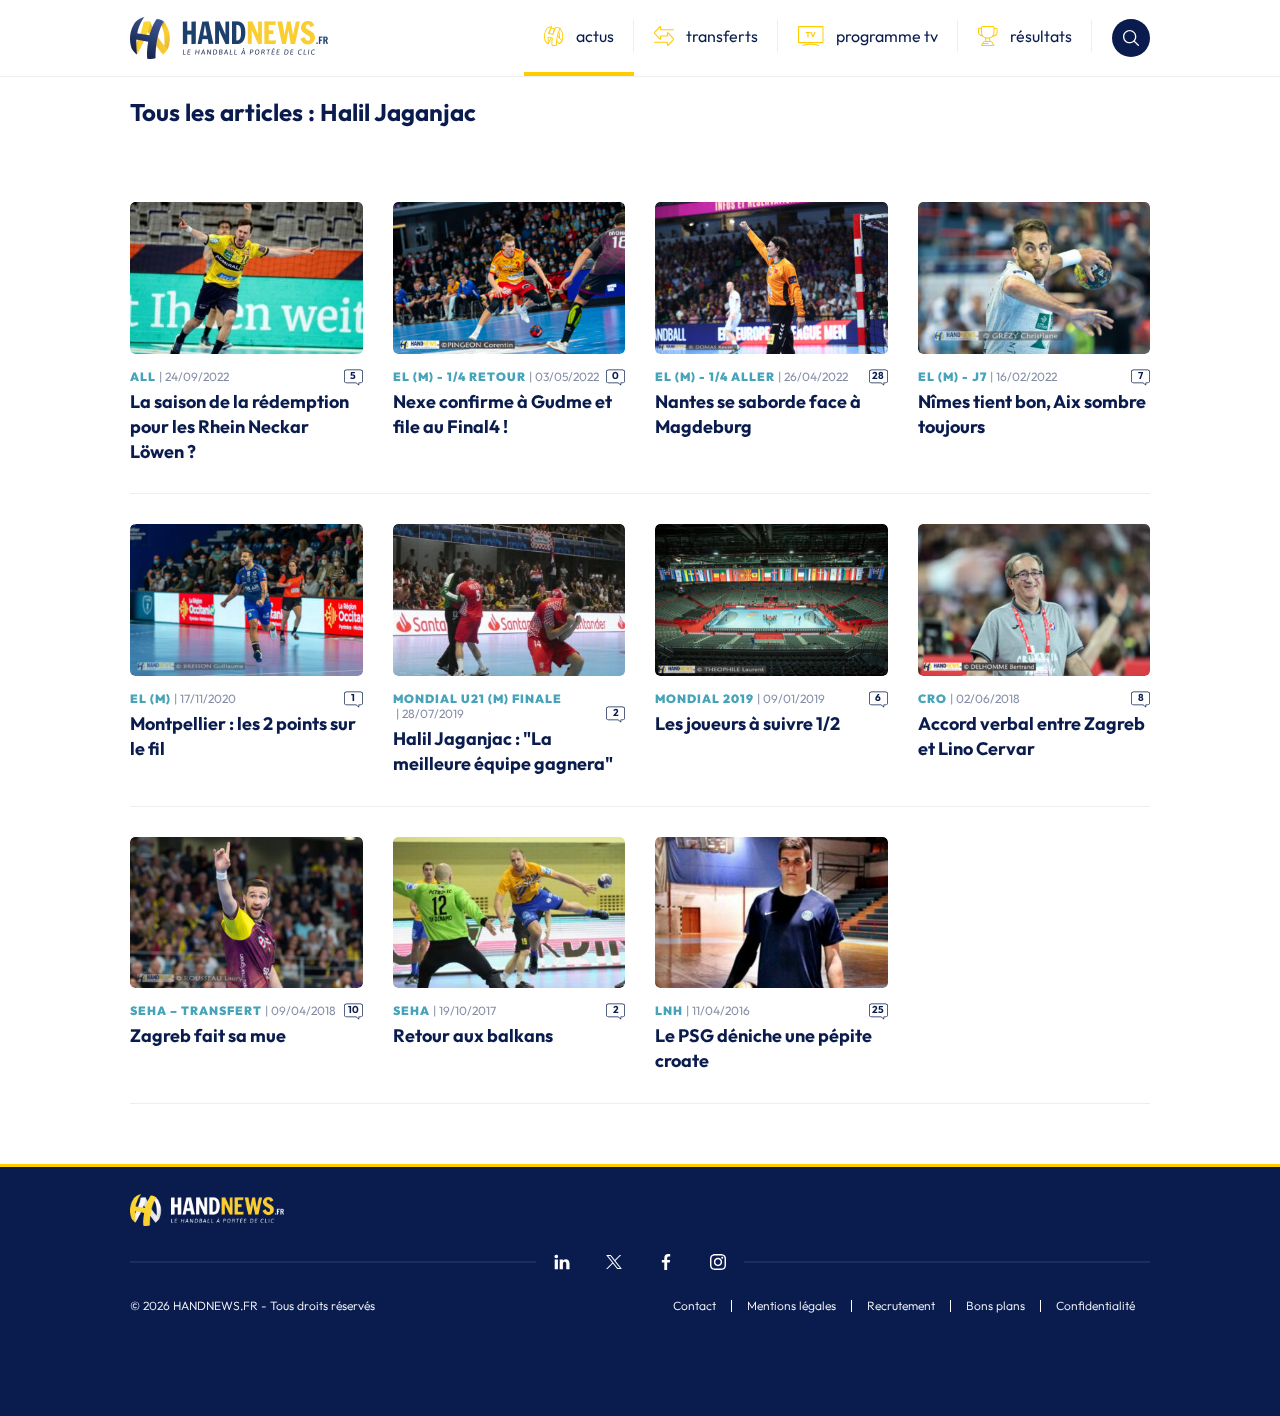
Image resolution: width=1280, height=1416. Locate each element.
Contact (694, 1306)
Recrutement (901, 1306)
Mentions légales (791, 1306)
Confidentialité (1095, 1306)
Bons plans (995, 1306)
